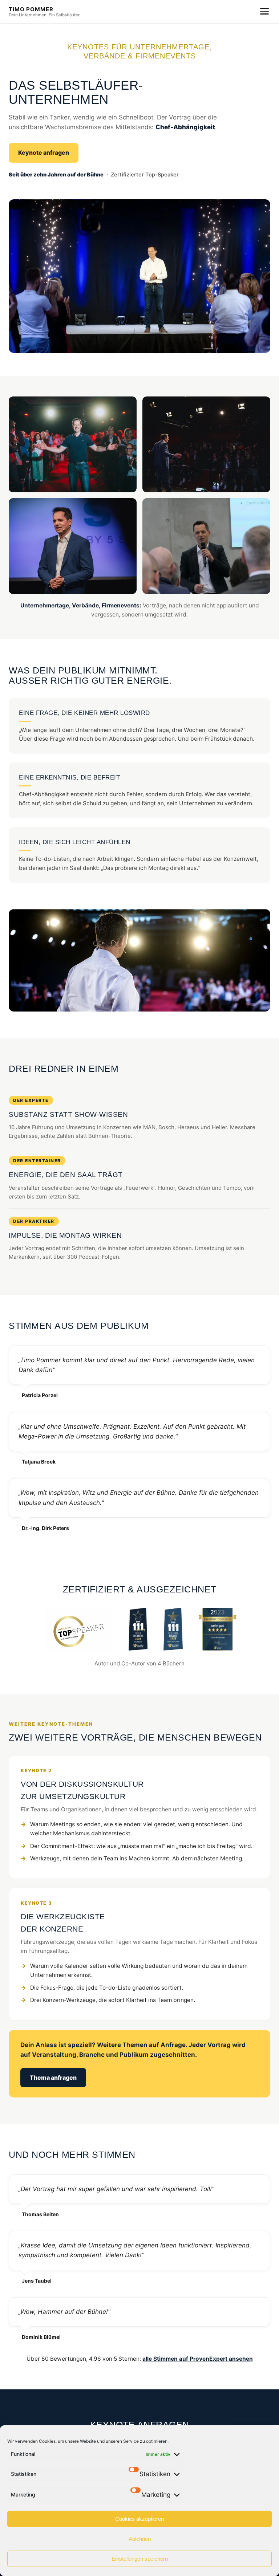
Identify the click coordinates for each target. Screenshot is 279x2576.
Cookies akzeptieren (139, 2519)
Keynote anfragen (44, 152)
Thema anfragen (53, 2078)
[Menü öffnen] (264, 11)
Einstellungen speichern (140, 2559)
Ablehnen (140, 2539)
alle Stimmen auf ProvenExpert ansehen (198, 2359)
